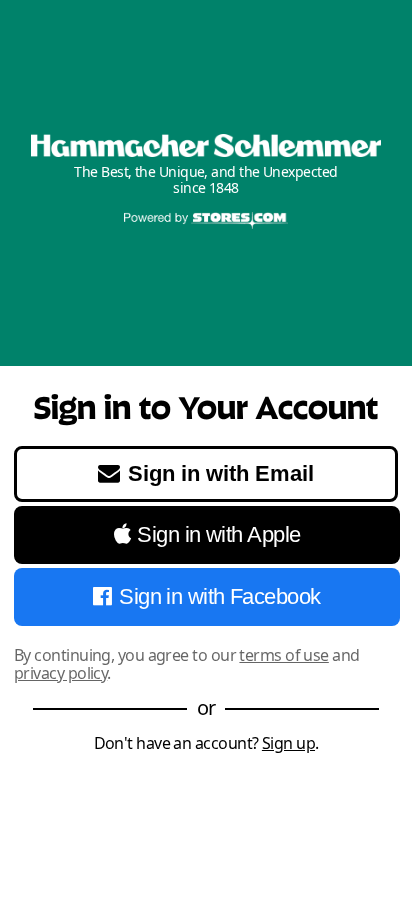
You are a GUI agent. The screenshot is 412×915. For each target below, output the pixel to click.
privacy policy (60, 673)
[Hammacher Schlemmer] (206, 145)
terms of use (283, 655)
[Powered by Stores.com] (206, 222)
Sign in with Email (221, 473)
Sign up (288, 743)
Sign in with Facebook (219, 596)
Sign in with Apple (218, 534)
